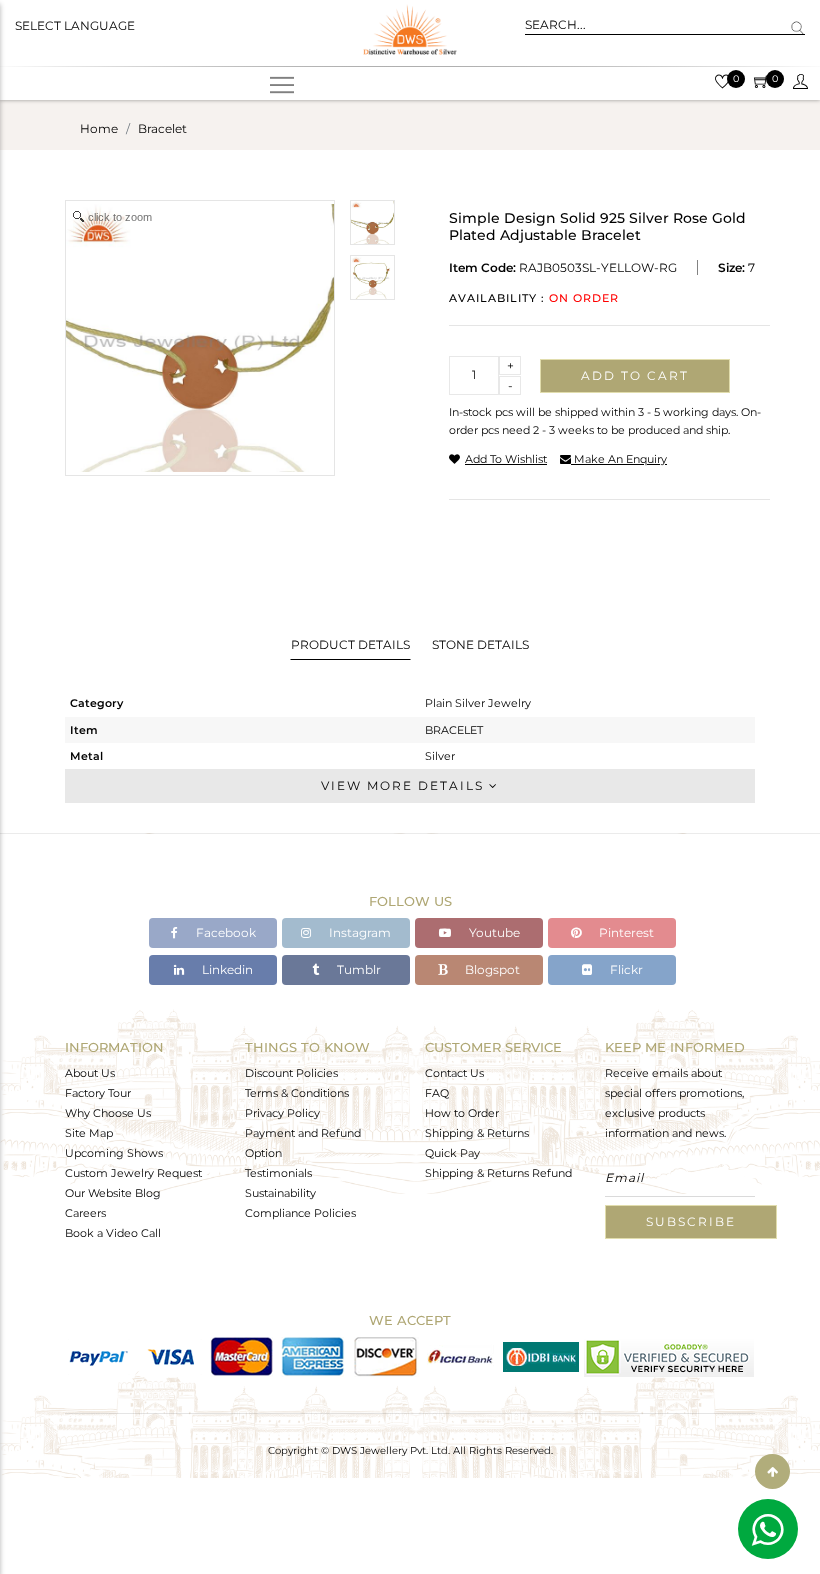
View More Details (405, 785)
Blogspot (491, 969)
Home (99, 128)
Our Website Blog (113, 1193)
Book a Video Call (113, 1233)
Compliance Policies (300, 1213)
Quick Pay (452, 1153)
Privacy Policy (282, 1113)
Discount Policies (291, 1073)
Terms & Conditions (297, 1093)
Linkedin (226, 969)
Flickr (625, 969)
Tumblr (357, 969)
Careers (85, 1213)
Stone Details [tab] (480, 644)
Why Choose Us (108, 1113)
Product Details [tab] (350, 644)
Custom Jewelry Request (133, 1173)
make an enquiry (619, 459)
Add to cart (635, 375)
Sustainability (280, 1193)
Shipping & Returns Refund (498, 1173)
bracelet (162, 128)
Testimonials (278, 1173)
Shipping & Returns (477, 1133)
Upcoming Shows (114, 1153)
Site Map (89, 1133)
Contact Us (454, 1073)
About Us (90, 1073)
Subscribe (691, 1221)
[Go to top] (772, 1471)
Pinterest (625, 932)
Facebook (224, 932)
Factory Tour (98, 1093)
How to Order (462, 1113)
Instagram (358, 932)
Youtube (493, 932)
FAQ (437, 1093)
